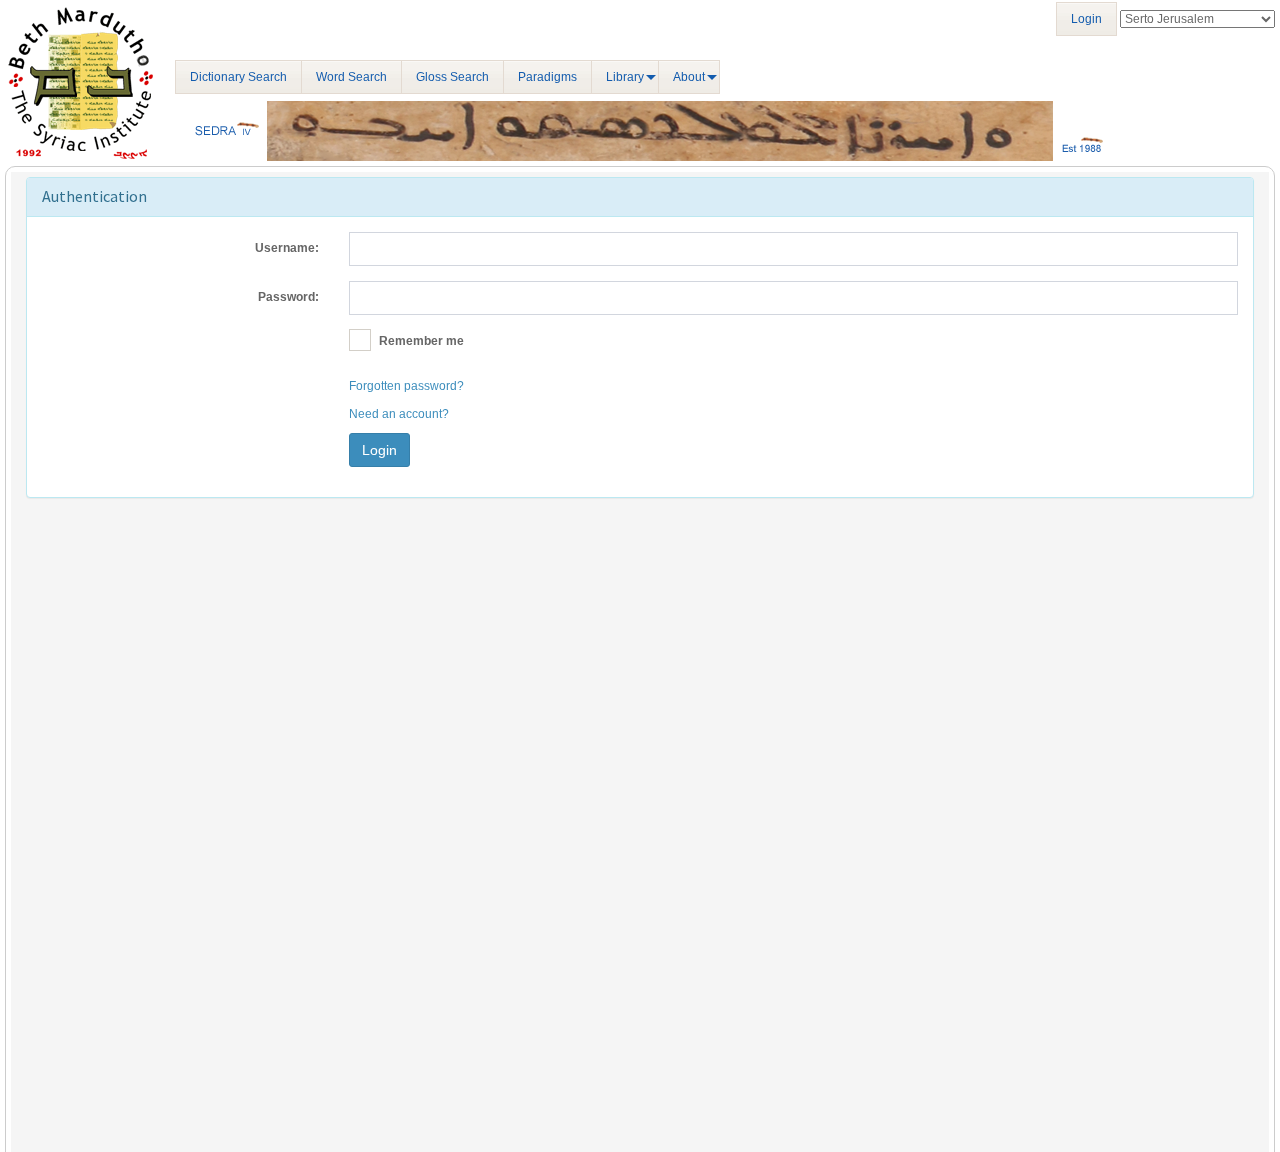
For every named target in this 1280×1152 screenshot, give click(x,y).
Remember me (420, 341)
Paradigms (547, 77)
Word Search (351, 77)
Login (1086, 19)
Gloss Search (452, 77)
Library (625, 77)
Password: (288, 297)
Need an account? (399, 414)
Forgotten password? (406, 386)
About (689, 77)
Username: (287, 248)
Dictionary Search (238, 77)
